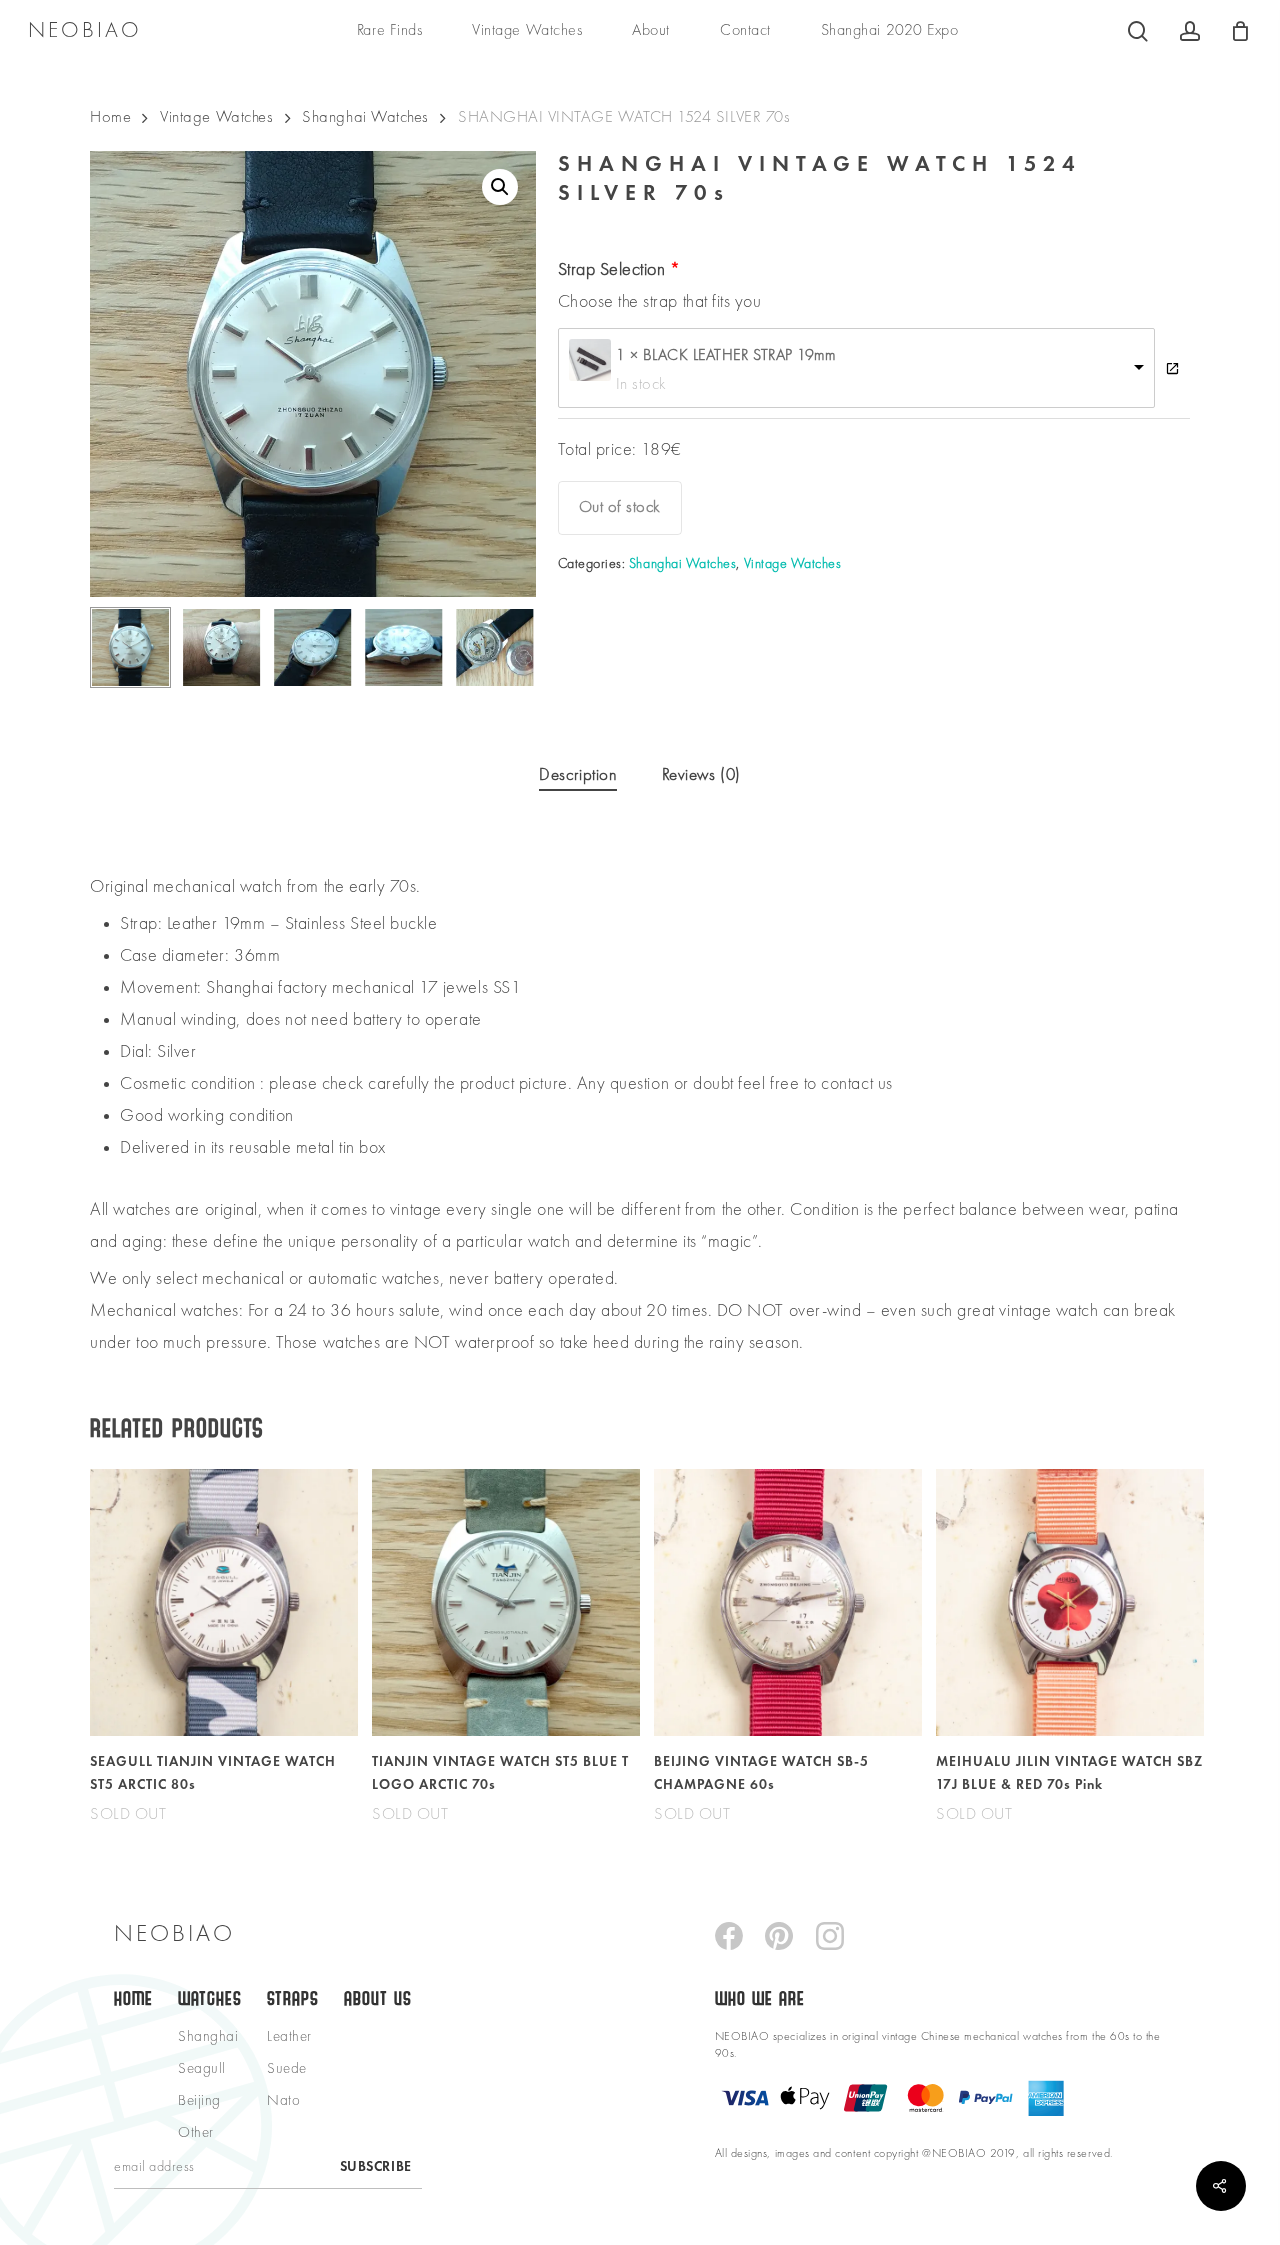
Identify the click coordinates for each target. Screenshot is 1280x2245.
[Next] (504, 647)
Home (110, 117)
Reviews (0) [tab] (701, 775)
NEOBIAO (85, 31)
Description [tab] (578, 775)
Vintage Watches (216, 117)
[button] (500, 187)
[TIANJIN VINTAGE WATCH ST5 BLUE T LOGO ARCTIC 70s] (506, 1603)
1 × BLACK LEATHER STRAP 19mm (726, 356)
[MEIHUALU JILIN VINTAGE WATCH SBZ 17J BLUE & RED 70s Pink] (1070, 1603)
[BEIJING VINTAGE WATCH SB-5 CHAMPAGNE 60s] (788, 1603)
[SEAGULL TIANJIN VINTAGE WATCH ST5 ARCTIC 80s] (224, 1603)
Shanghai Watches (365, 117)
